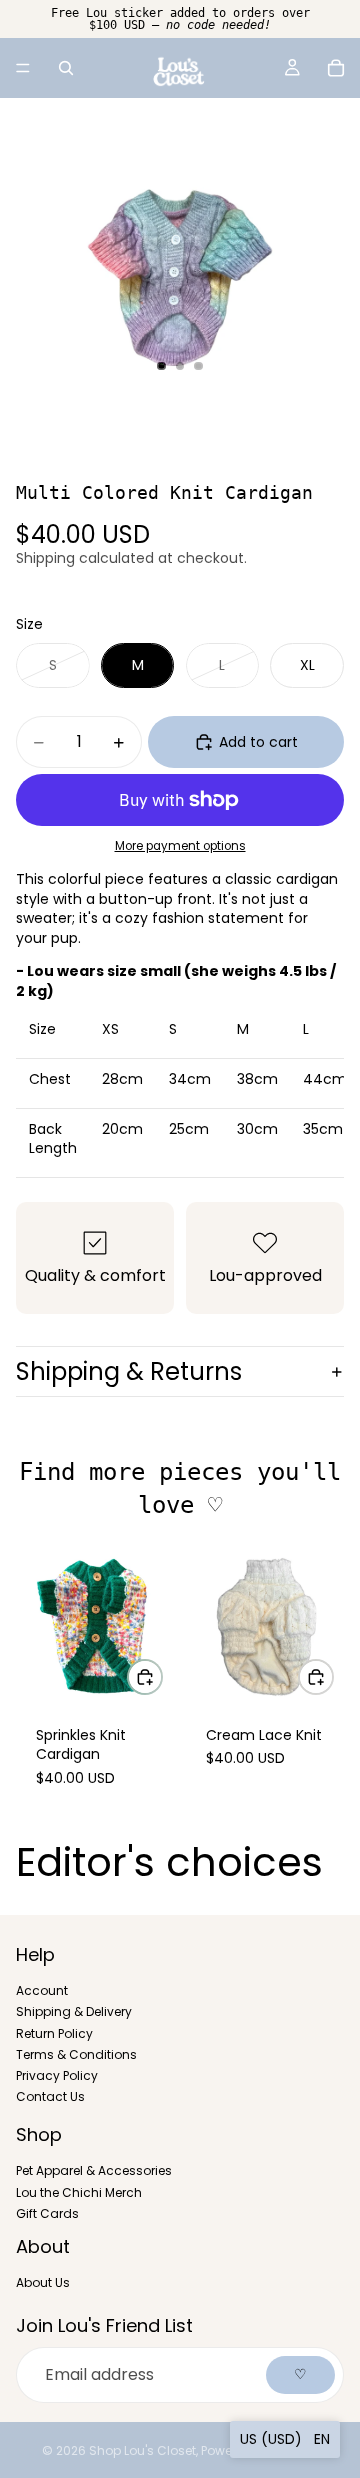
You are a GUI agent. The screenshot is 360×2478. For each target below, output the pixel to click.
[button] (285, 2439)
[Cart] (336, 68)
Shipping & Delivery (74, 2011)
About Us (43, 2282)
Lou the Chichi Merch (79, 2191)
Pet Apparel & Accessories (94, 2170)
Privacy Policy (57, 2074)
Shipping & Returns (129, 1371)
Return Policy (54, 2032)
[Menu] (23, 68)
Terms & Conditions (76, 2053)
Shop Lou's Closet (142, 2450)
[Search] (66, 68)
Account (42, 1990)
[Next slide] (322, 1688)
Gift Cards (47, 2212)
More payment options (180, 846)
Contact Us (50, 2096)
